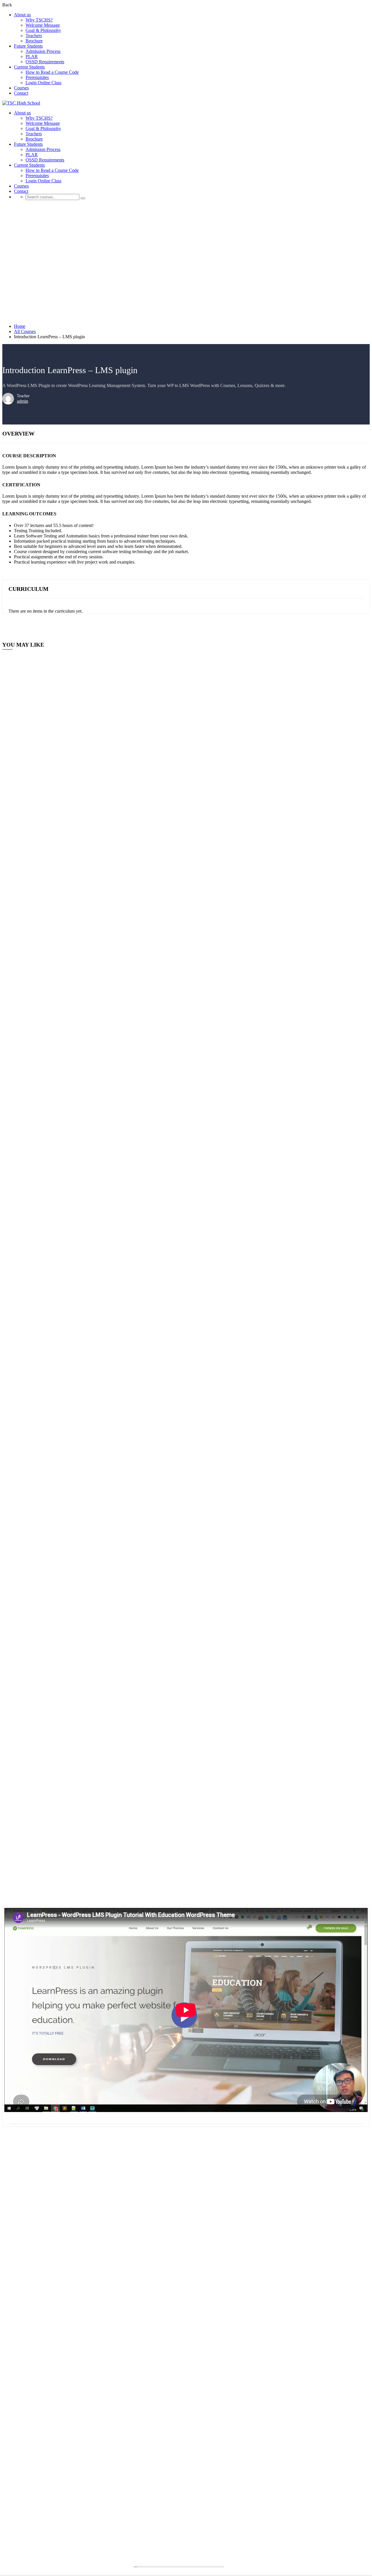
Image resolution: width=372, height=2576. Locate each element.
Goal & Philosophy (43, 30)
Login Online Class (43, 83)
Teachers (34, 36)
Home (20, 326)
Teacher (23, 396)
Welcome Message (43, 25)
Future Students (28, 46)
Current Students (29, 67)
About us (22, 15)
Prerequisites (37, 77)
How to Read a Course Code (52, 72)
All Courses (25, 331)
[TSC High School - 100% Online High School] (21, 103)
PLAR (32, 56)
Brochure (34, 41)
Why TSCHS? (39, 20)
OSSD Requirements (45, 62)
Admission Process (43, 51)
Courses (21, 88)
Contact (21, 93)
